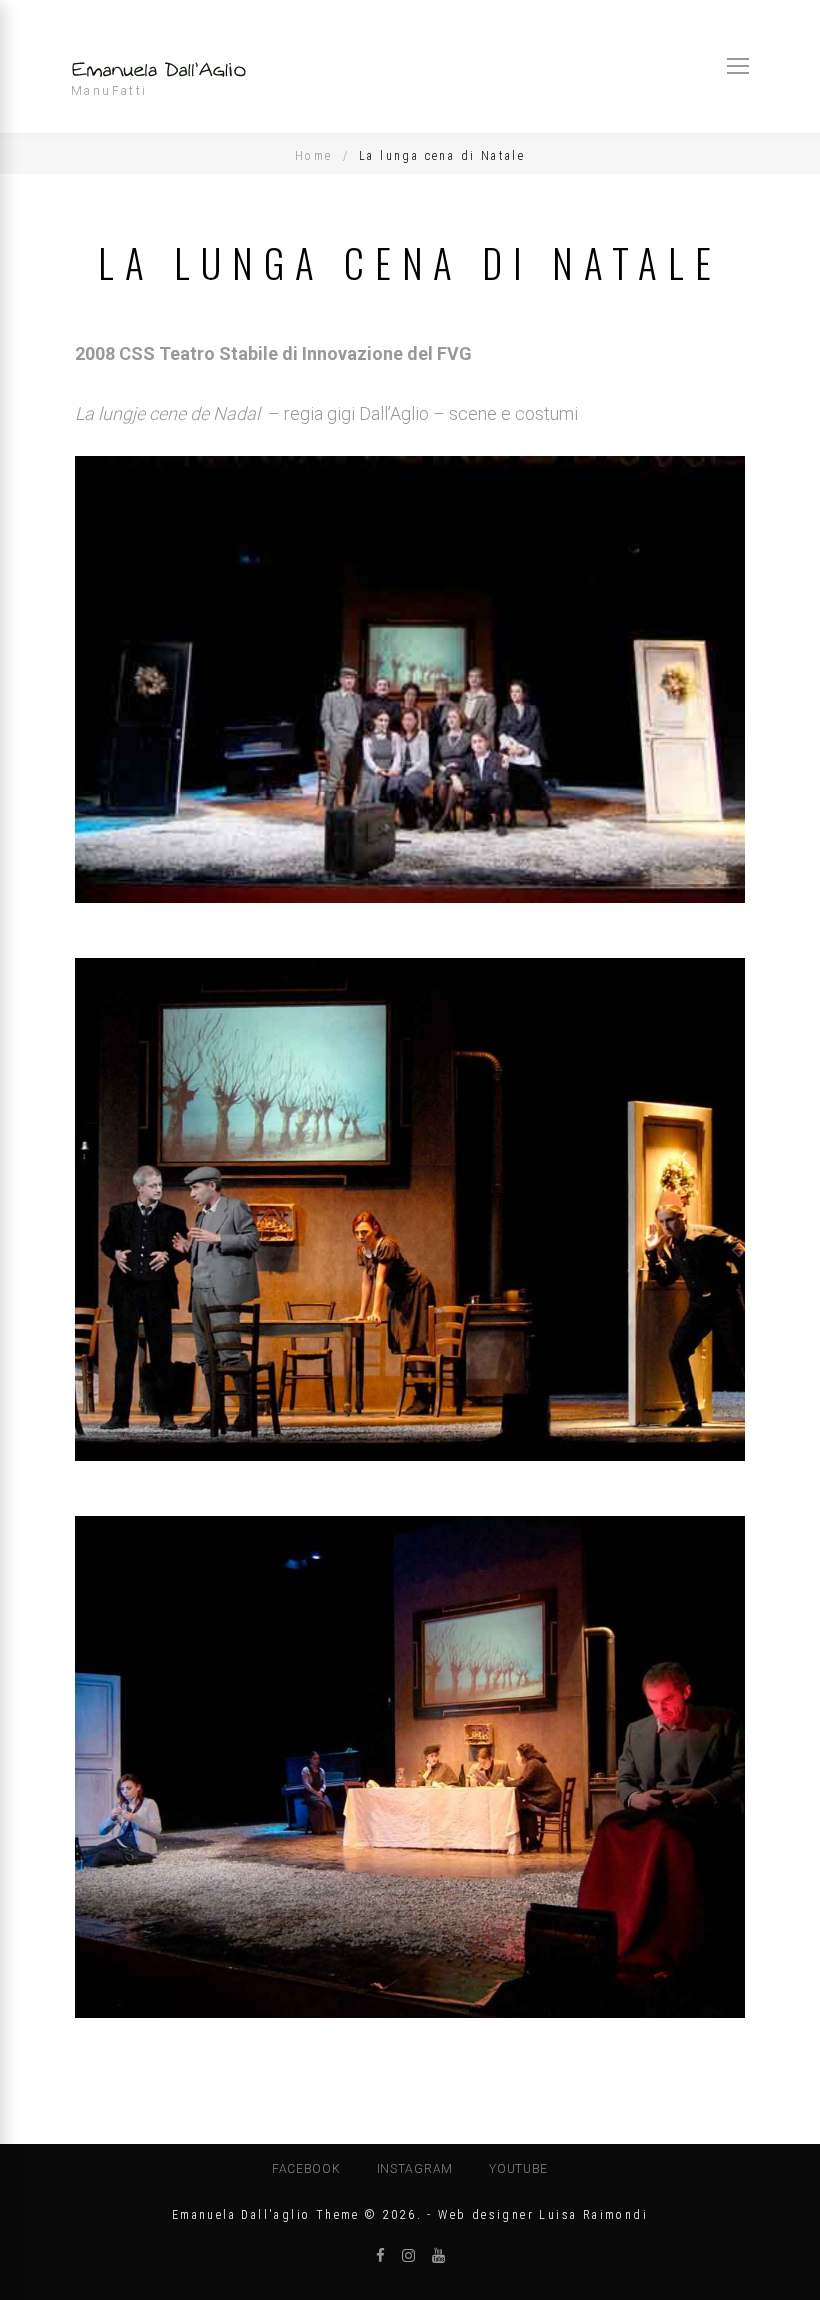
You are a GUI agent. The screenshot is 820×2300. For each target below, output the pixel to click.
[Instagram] (408, 2256)
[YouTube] (438, 2256)
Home (314, 156)
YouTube (518, 2169)
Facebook (306, 2169)
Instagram (415, 2169)
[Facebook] (380, 2256)
